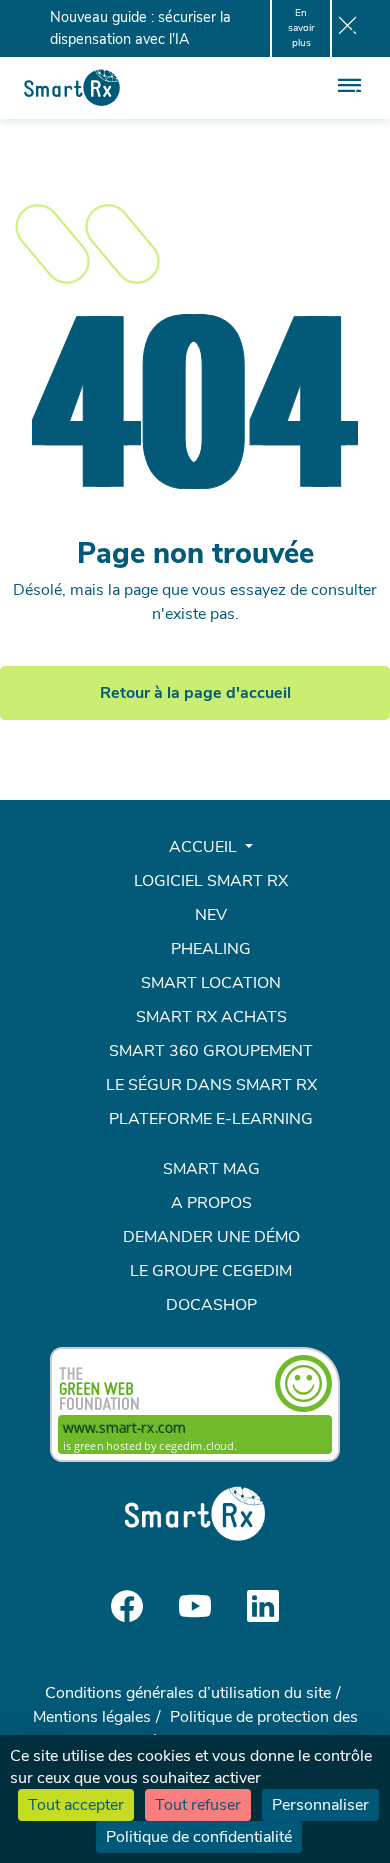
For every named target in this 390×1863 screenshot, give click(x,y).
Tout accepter (76, 1805)
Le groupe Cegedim (211, 1271)
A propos (211, 1203)
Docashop (211, 1305)
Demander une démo (211, 1237)
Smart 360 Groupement (211, 1051)
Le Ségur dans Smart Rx (211, 1085)
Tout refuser (198, 1805)
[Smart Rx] (72, 87)
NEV (211, 915)
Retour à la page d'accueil (195, 693)
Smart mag (211, 1169)
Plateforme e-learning (211, 1119)
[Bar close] (347, 29)
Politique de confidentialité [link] (199, 1837)
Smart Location (211, 983)
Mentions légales (92, 1717)
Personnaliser (320, 1805)
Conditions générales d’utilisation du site (188, 1693)
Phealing (211, 949)
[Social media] (127, 1605)
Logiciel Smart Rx (211, 881)
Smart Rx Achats (211, 1017)
